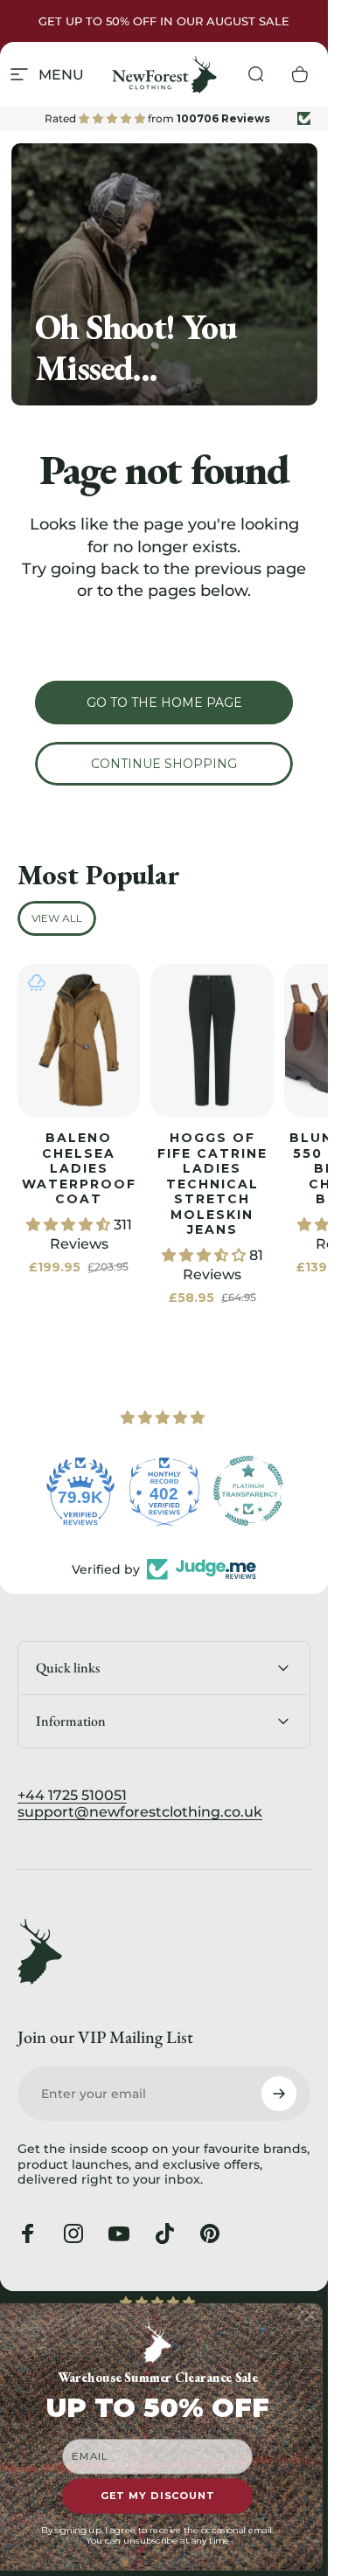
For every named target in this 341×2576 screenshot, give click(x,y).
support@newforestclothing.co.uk (140, 1812)
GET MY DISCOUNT (158, 2496)
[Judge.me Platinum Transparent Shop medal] (248, 1491)
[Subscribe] (279, 2094)
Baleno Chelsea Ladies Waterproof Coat (79, 1168)
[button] (70, 1225)
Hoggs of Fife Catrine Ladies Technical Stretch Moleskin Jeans (212, 1184)
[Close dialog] (311, 2316)
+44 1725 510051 (72, 1795)
